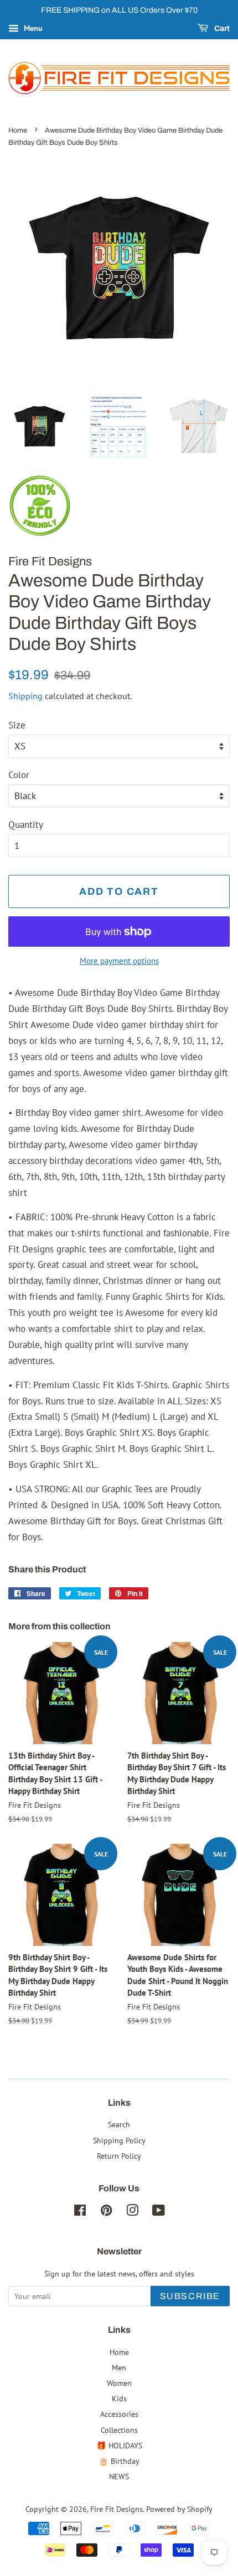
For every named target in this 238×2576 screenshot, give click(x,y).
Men (119, 2367)
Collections (119, 2430)
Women (119, 2383)
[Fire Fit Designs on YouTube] (159, 2212)
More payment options (119, 961)
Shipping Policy (119, 2140)
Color (19, 775)
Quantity (26, 825)
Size (17, 725)
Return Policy (119, 2156)
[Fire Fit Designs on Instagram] (132, 2212)
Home (18, 130)
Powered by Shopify (179, 2509)
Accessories (119, 2414)
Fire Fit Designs (117, 2509)
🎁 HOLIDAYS (119, 2445)
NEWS (119, 2476)
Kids (119, 2398)
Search (119, 2124)
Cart (221, 28)
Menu (32, 28)
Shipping (25, 696)
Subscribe (190, 2296)
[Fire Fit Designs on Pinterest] (106, 2212)
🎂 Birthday (119, 2461)
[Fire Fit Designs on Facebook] (80, 2212)
